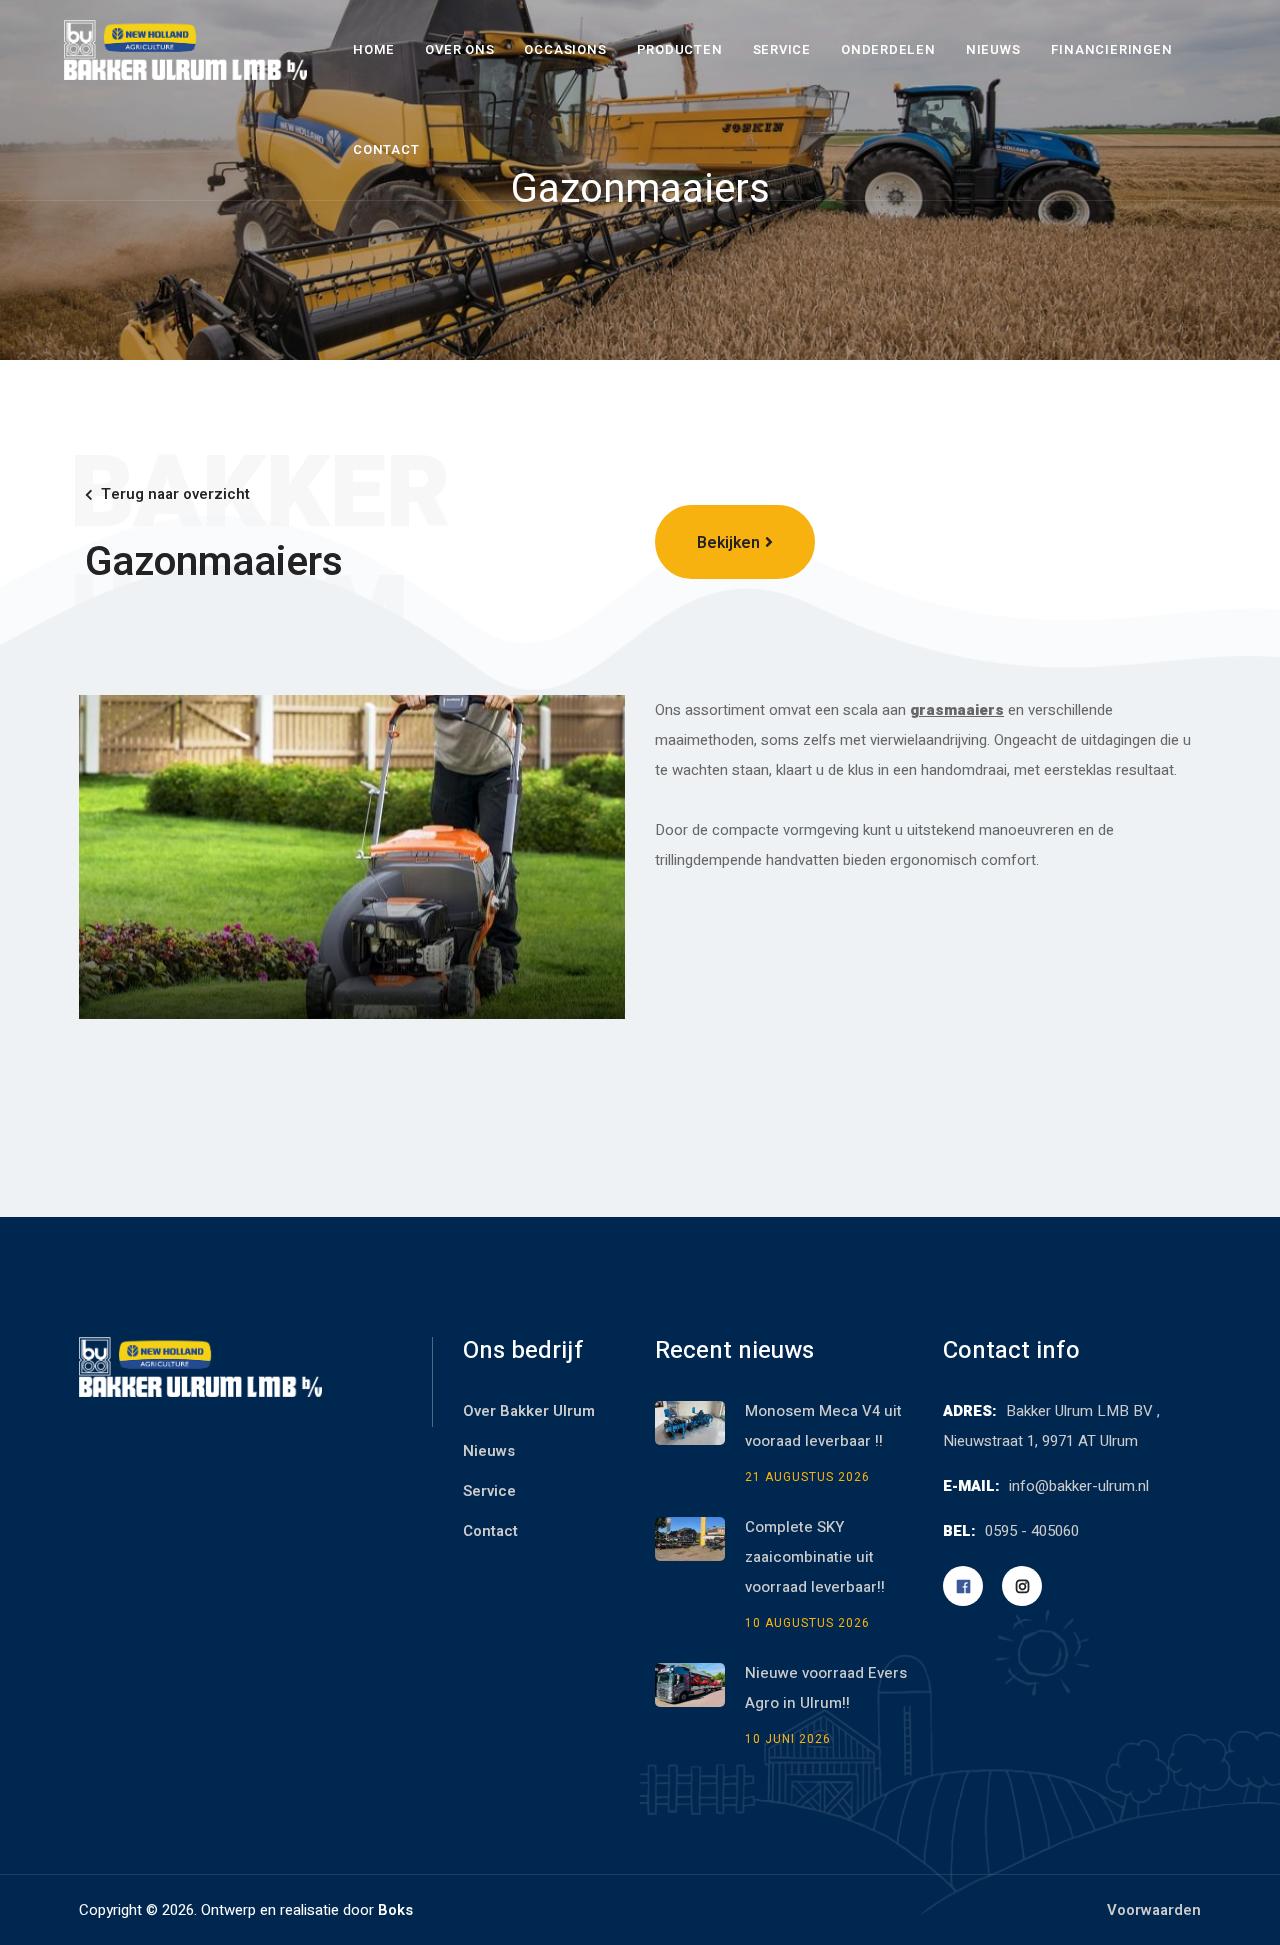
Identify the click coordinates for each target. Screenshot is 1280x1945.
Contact (386, 149)
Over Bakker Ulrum (529, 1411)
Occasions (565, 49)
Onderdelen (888, 49)
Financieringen (1112, 49)
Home (374, 49)
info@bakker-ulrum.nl (1079, 1486)
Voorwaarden (1154, 1910)
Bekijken (728, 543)
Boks (395, 1910)
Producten (680, 49)
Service (782, 49)
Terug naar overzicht (175, 494)
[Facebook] (963, 1586)
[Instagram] (1022, 1586)
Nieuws (993, 49)
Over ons (459, 49)
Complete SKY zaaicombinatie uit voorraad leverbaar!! (817, 1557)
